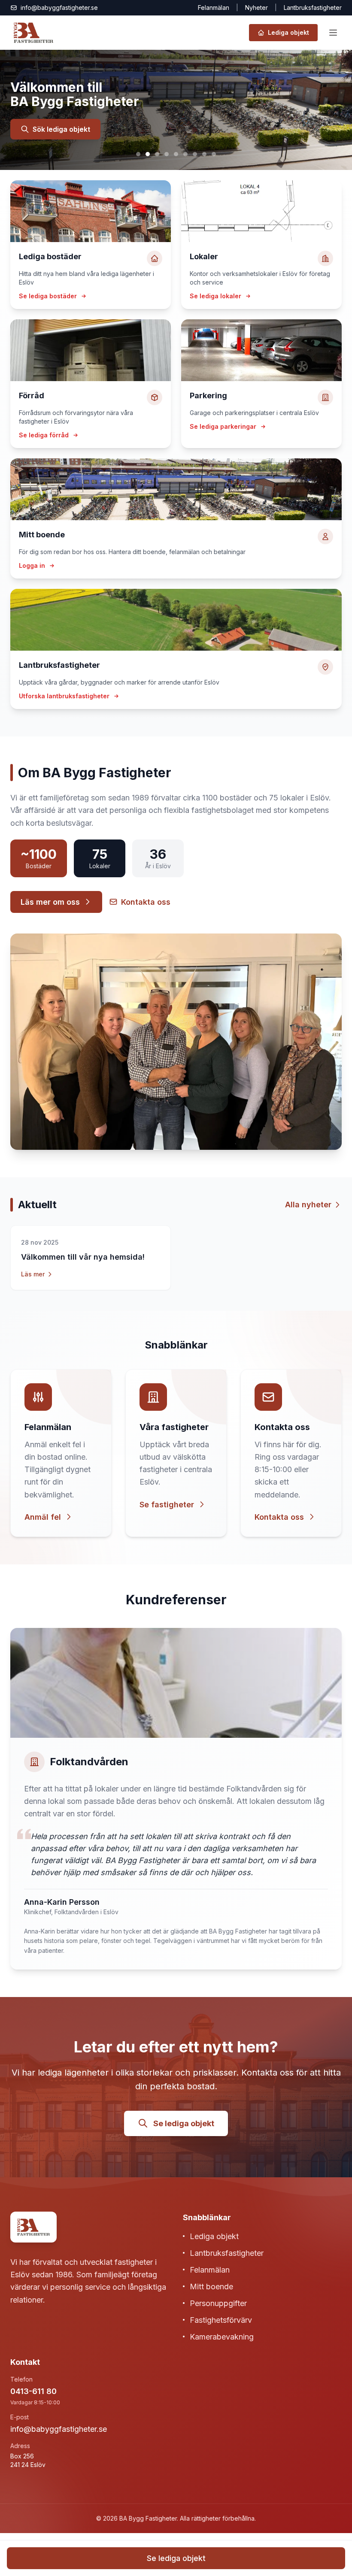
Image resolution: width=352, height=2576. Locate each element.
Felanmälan (214, 8)
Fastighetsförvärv (221, 2320)
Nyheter (256, 8)
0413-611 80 (33, 2391)
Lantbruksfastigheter (227, 2253)
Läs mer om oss (50, 902)
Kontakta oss (146, 902)
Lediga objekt (214, 2236)
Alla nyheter (308, 1205)
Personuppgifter (218, 2303)
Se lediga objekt (184, 2123)
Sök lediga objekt (61, 129)
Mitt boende (211, 2287)
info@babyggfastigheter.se (59, 2429)
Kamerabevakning (222, 2337)
